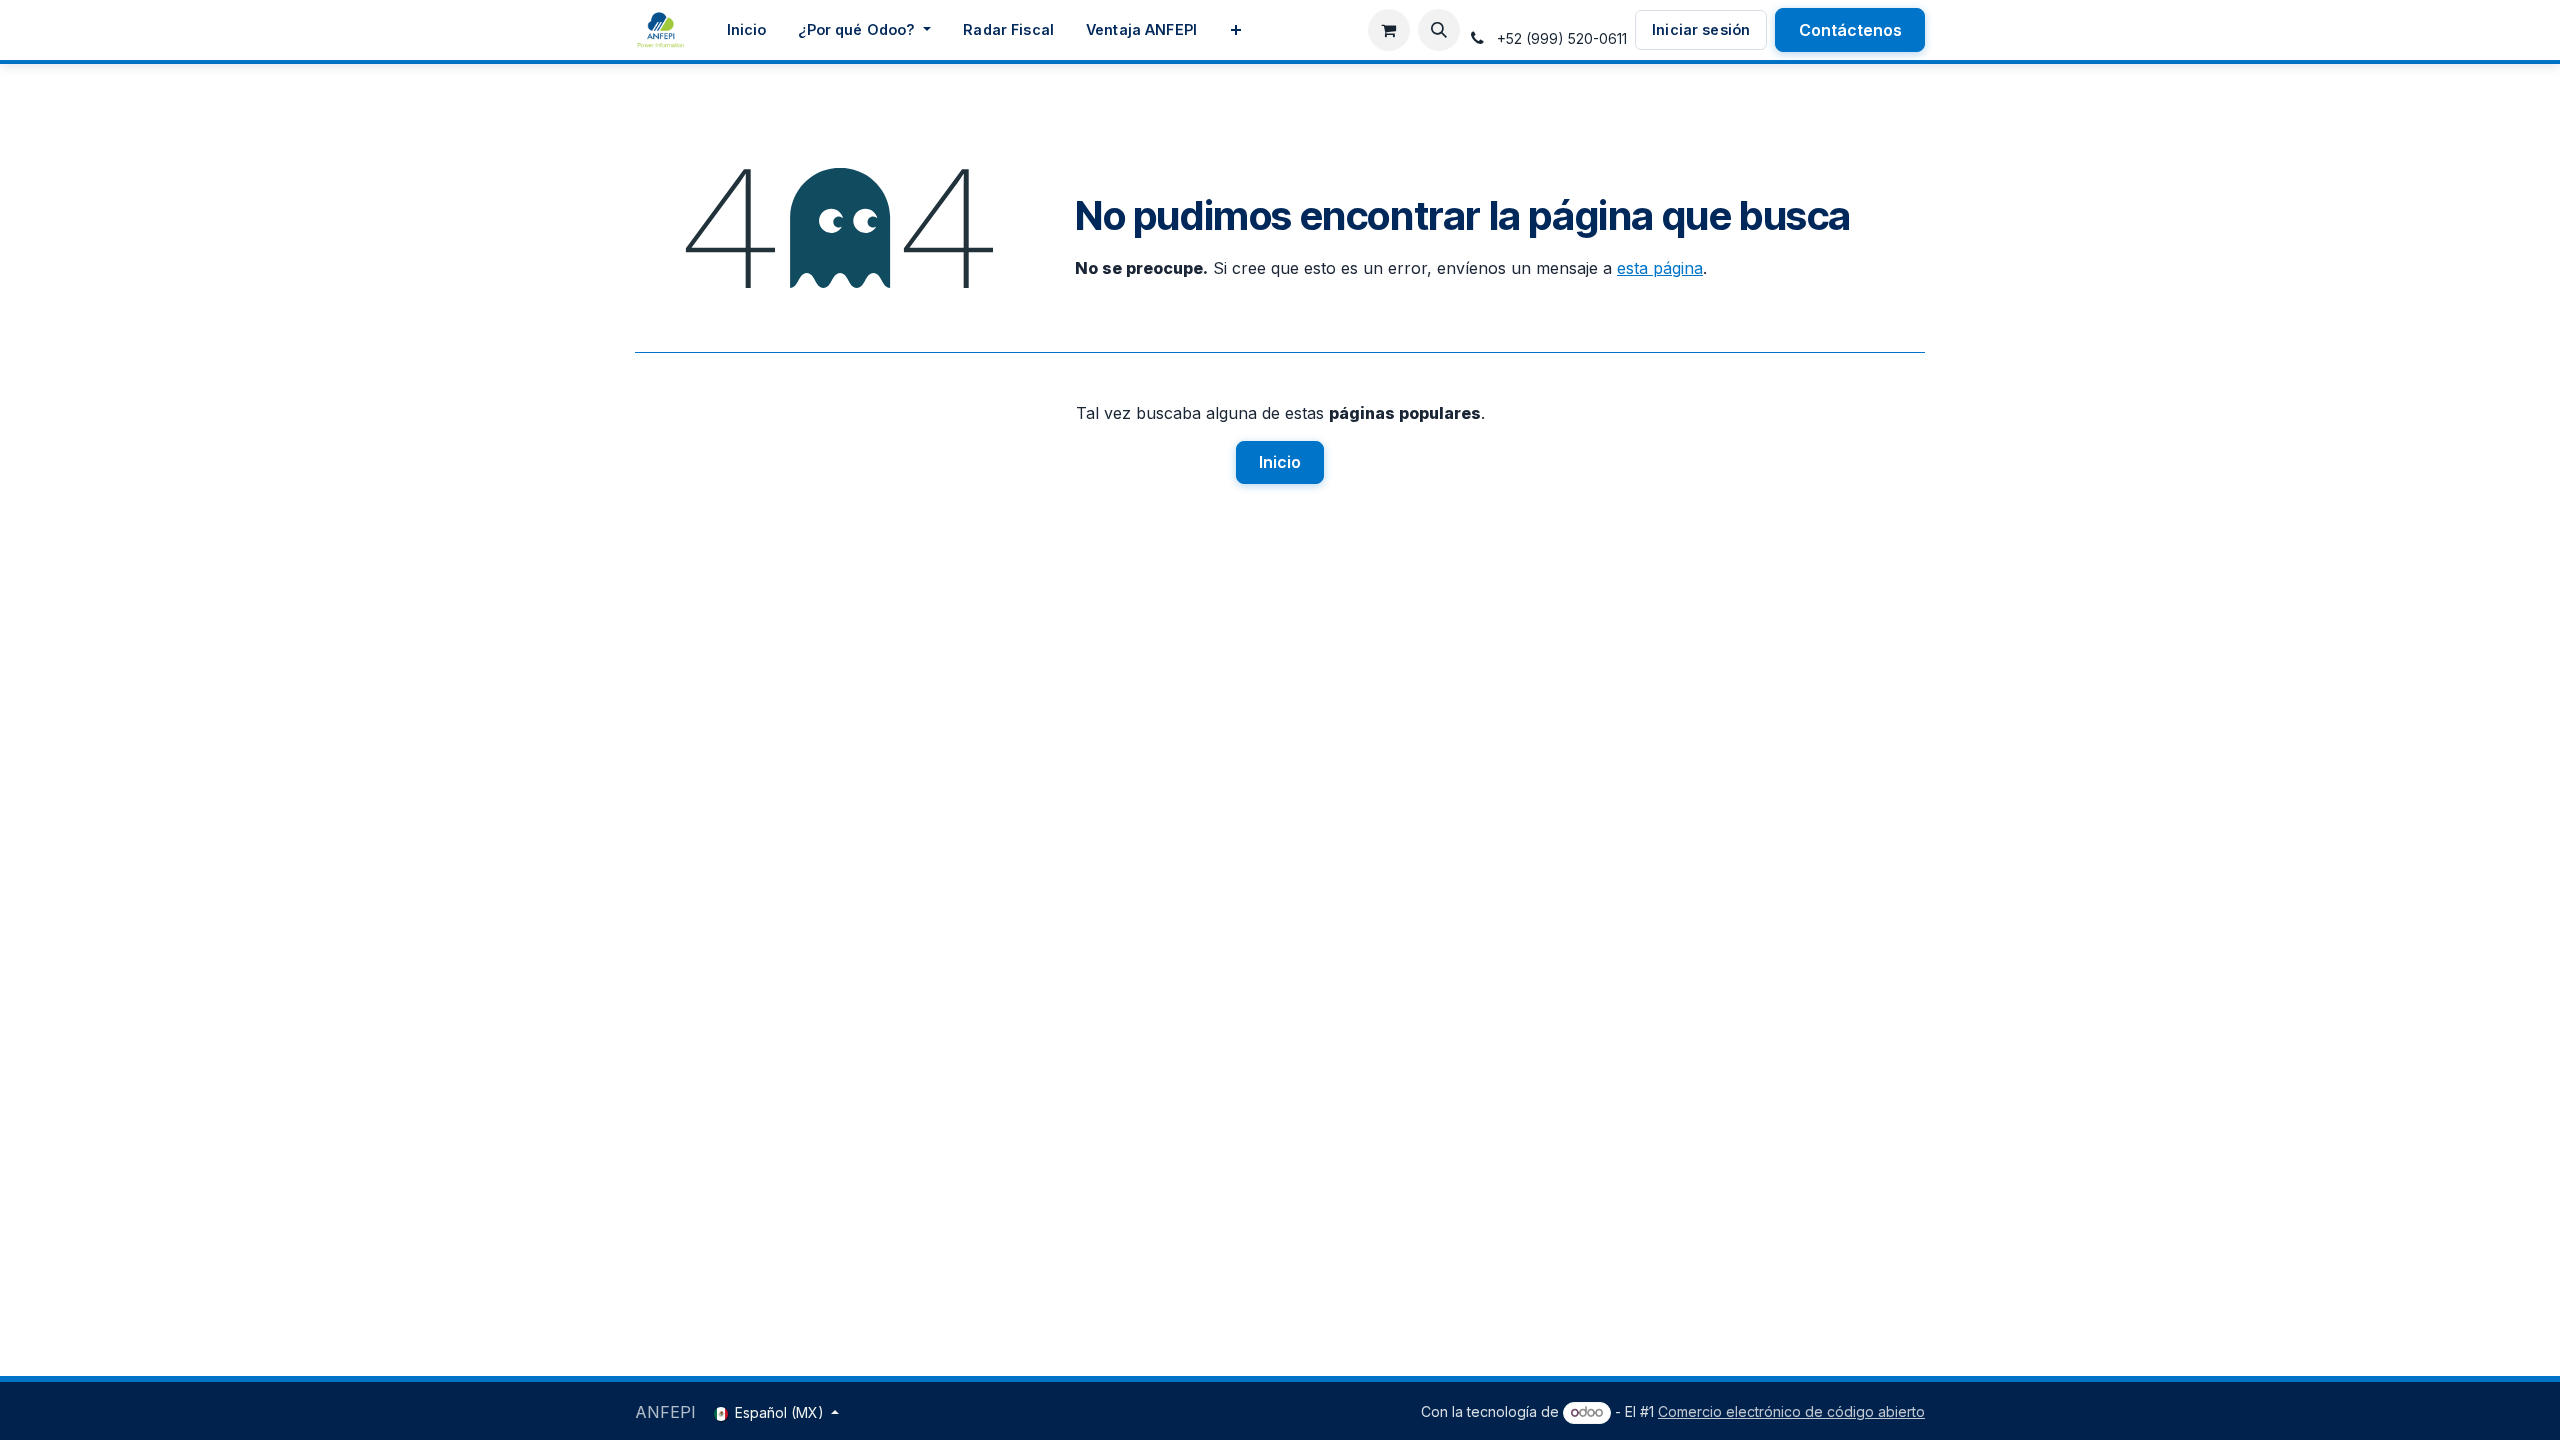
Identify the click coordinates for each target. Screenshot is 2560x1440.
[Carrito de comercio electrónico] (1389, 30)
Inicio (1280, 462)
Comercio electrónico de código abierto (1791, 1411)
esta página (1660, 268)
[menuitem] (747, 30)
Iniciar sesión (1701, 29)
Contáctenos (1850, 30)
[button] (1439, 30)
